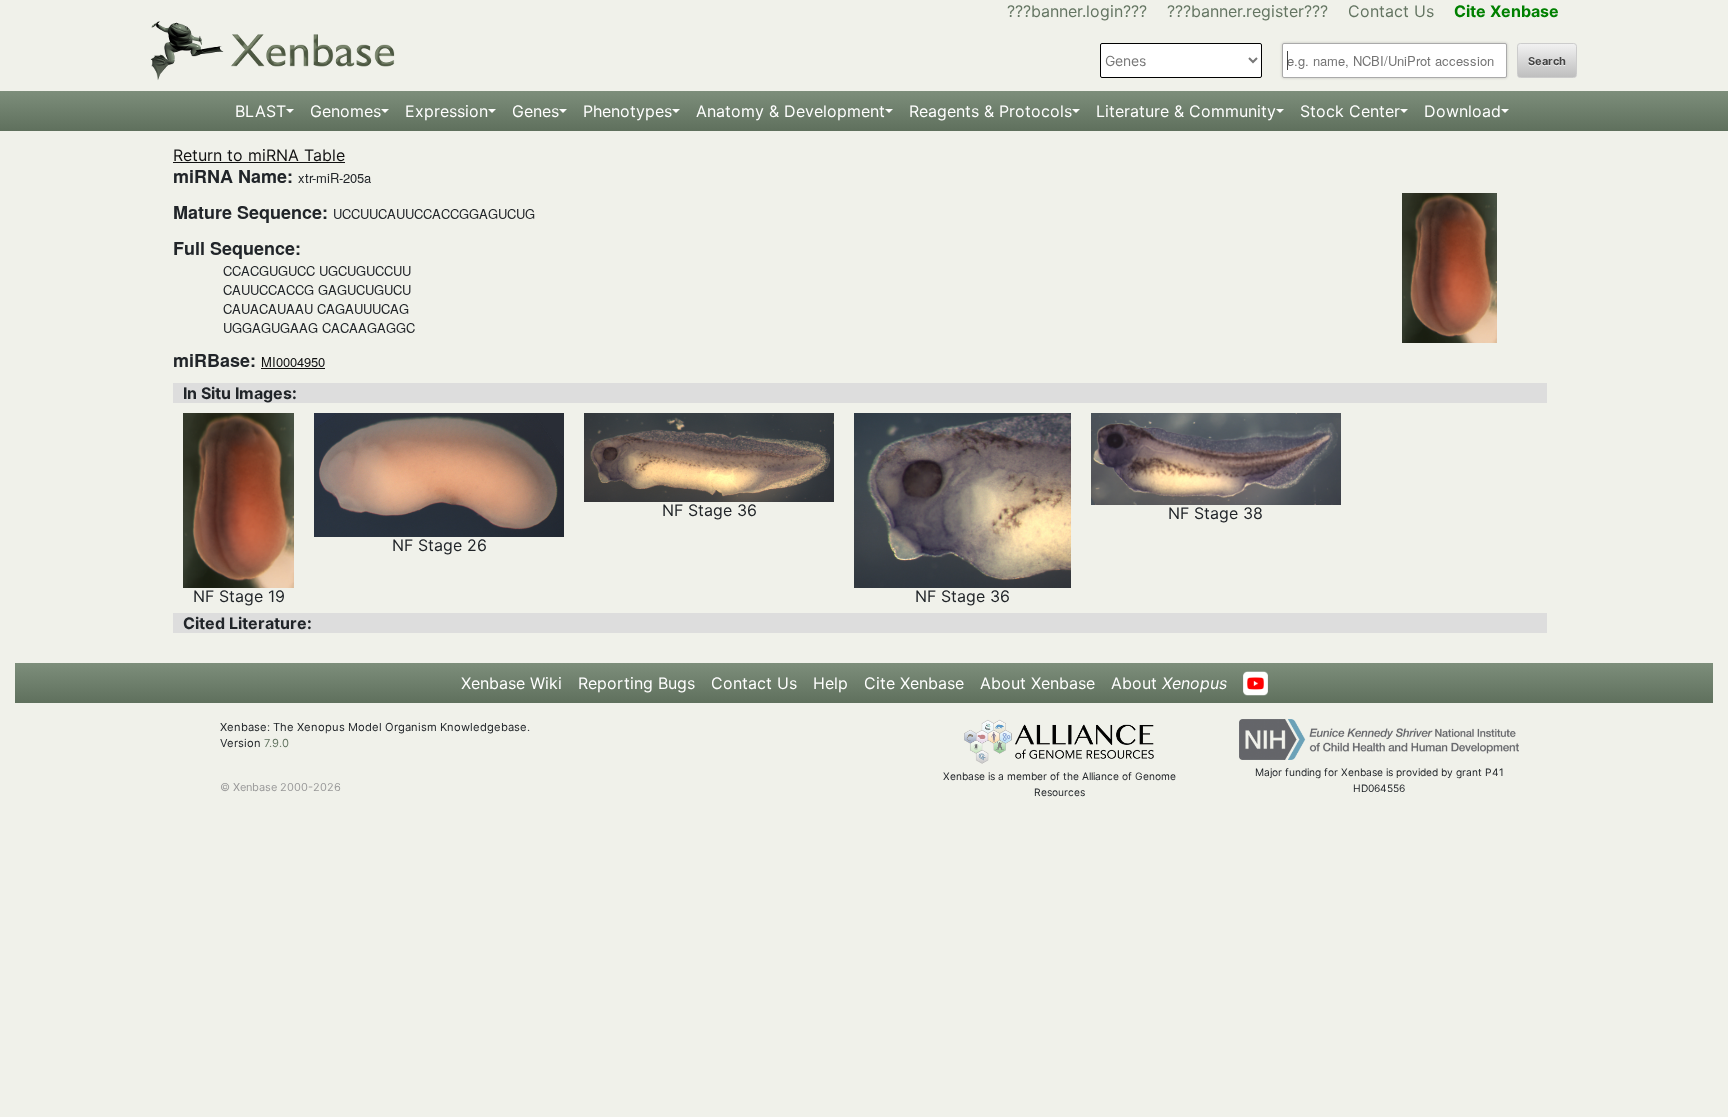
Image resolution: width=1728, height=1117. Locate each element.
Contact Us (1391, 11)
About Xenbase (1037, 683)
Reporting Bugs (636, 683)
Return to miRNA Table (259, 155)
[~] (238, 499)
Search (1547, 61)
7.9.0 (276, 743)
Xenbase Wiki (511, 683)
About (1169, 683)
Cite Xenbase (914, 683)
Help (830, 683)
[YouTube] (1255, 683)
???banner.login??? (1077, 11)
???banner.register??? (1247, 11)
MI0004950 (293, 361)
